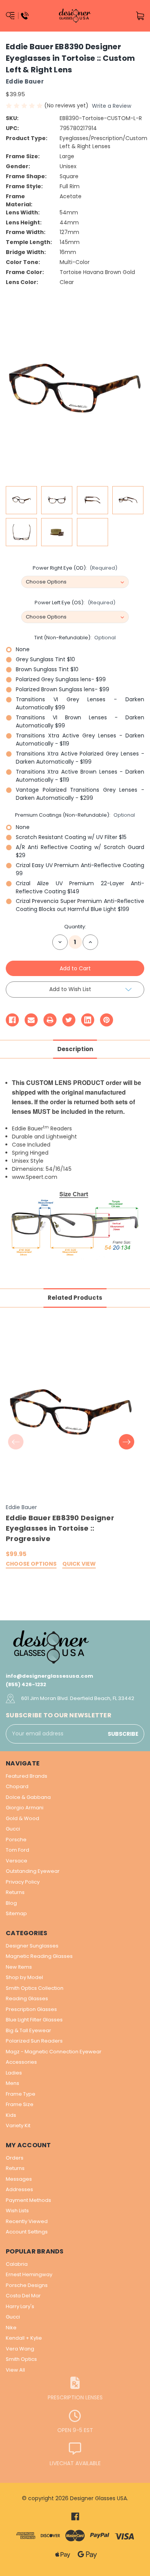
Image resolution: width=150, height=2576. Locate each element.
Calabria (17, 2264)
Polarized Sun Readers (34, 2041)
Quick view (79, 1564)
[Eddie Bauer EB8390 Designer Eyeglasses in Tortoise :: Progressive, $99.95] (71, 1413)
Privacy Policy (23, 1882)
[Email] (31, 1020)
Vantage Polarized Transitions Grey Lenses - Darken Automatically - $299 (80, 794)
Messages (19, 2179)
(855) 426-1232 (26, 1684)
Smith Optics (21, 2359)
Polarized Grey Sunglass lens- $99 (61, 679)
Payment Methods (28, 2200)
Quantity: (75, 927)
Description (75, 1049)
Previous (16, 1442)
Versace (17, 1861)
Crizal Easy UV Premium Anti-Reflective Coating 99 (80, 869)
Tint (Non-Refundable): (75, 638)
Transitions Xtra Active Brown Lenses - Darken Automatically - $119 (80, 776)
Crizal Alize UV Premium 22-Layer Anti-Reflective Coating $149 (80, 887)
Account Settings (27, 2232)
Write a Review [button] (112, 106)
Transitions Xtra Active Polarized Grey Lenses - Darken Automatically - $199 (80, 758)
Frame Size (20, 2104)
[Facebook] (12, 1020)
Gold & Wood (22, 1818)
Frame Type (21, 2094)
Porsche (16, 1840)
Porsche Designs (27, 2285)
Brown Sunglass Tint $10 (47, 669)
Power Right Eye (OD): (75, 568)
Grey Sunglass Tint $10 (45, 659)
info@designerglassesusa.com (49, 1676)
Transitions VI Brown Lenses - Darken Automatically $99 (80, 721)
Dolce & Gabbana (28, 1797)
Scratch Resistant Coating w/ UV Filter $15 (71, 837)
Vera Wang (20, 2349)
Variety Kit (18, 2125)
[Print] (50, 1020)
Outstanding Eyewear (33, 1871)
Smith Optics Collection (35, 1988)
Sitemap (16, 1913)
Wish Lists (17, 2211)
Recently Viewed (27, 2221)
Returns (15, 1892)
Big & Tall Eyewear (28, 2030)
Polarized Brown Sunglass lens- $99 (62, 689)
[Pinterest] (107, 1020)
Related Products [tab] (75, 1298)
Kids (11, 2115)
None (23, 649)
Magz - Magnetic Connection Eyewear (54, 2052)
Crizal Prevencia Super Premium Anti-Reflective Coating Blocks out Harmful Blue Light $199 (80, 905)
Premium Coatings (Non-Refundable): (75, 815)
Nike (11, 2328)
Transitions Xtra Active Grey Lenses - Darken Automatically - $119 (80, 740)
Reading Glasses (27, 1998)
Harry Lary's (20, 2306)
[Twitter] (69, 1020)
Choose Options (31, 1564)
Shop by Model (24, 1977)
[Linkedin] (88, 1020)
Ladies (14, 2073)
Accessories (21, 2062)
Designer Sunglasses (32, 1946)
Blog (11, 1903)
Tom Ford (17, 1850)
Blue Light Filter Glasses (34, 2020)
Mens (12, 2083)
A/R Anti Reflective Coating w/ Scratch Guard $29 (80, 851)
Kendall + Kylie (24, 2338)
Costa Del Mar (23, 2296)
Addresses (19, 2189)
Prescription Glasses (31, 2009)
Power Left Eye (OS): (75, 603)
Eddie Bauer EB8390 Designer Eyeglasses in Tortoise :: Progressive (60, 1528)
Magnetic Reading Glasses (39, 1956)
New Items (19, 1967)
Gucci (13, 1829)
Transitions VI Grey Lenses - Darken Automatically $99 (80, 703)
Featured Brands (27, 1776)
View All (15, 2370)
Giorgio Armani (25, 1808)
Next (127, 1442)
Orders (15, 2158)
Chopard (17, 1786)
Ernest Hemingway (29, 2274)
